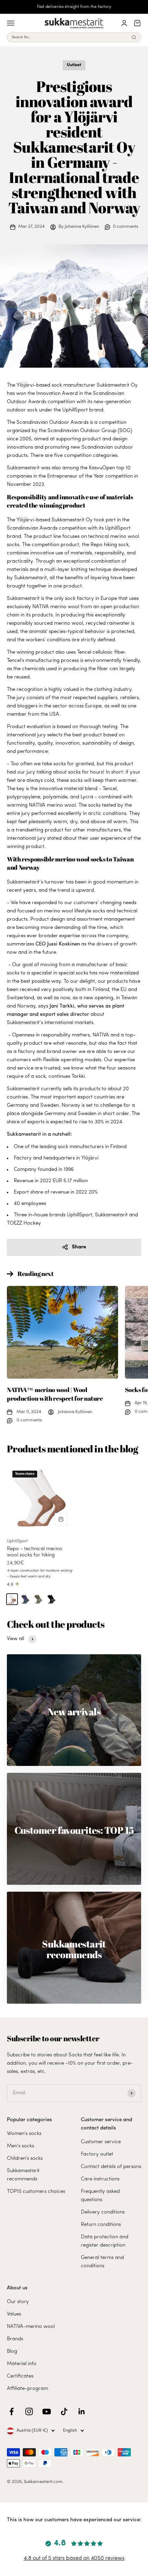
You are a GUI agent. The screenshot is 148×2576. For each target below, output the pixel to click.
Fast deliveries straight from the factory (74, 7)
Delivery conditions (103, 2212)
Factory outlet (97, 2154)
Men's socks (20, 2146)
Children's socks (25, 2159)
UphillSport (17, 1541)
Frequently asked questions (100, 2196)
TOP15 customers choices (36, 2192)
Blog (12, 2352)
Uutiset (74, 65)
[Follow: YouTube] (47, 2411)
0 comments (126, 227)
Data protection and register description (105, 2241)
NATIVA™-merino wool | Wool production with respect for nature (55, 1394)
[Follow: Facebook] (12, 2411)
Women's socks (24, 2134)
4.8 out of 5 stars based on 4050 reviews (74, 2558)
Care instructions (100, 2179)
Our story (18, 2302)
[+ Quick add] (61, 1519)
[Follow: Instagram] (29, 2411)
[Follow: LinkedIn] (82, 2411)
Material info (22, 2364)
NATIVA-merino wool (31, 2327)
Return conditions (101, 2225)
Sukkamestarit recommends (23, 2175)
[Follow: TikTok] (64, 2411)
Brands (15, 2339)
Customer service (101, 2142)
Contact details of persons (111, 2167)
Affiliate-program (28, 2389)
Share (79, 1247)
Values (14, 2314)
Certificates (20, 2376)
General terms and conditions (102, 2262)
